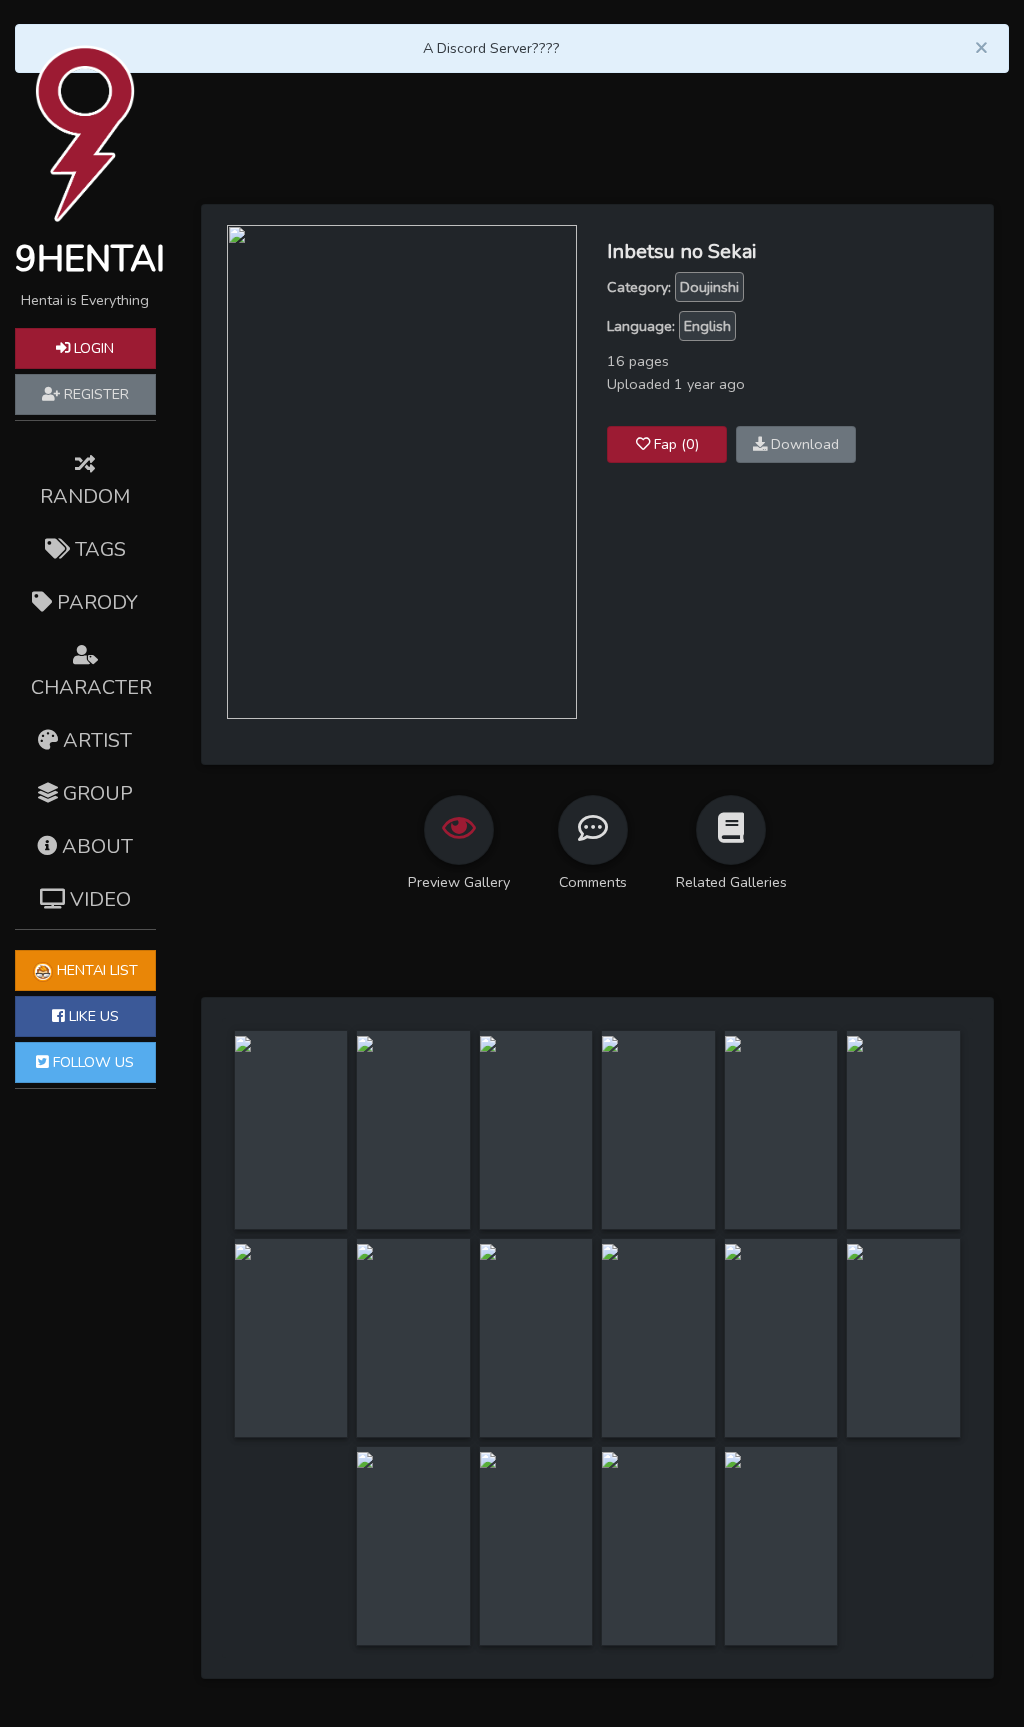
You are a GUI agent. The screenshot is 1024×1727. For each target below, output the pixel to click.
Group (95, 793)
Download (803, 444)
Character (91, 687)
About (95, 846)
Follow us (91, 1062)
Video (98, 899)
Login (92, 348)
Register (94, 394)
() (676, 444)
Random (85, 496)
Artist (95, 740)
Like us (92, 1016)
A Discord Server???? (491, 48)
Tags (98, 549)
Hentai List (95, 970)
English (707, 326)
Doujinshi (709, 287)
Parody (95, 602)
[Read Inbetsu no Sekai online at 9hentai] (402, 471)
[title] (243, 1042)
